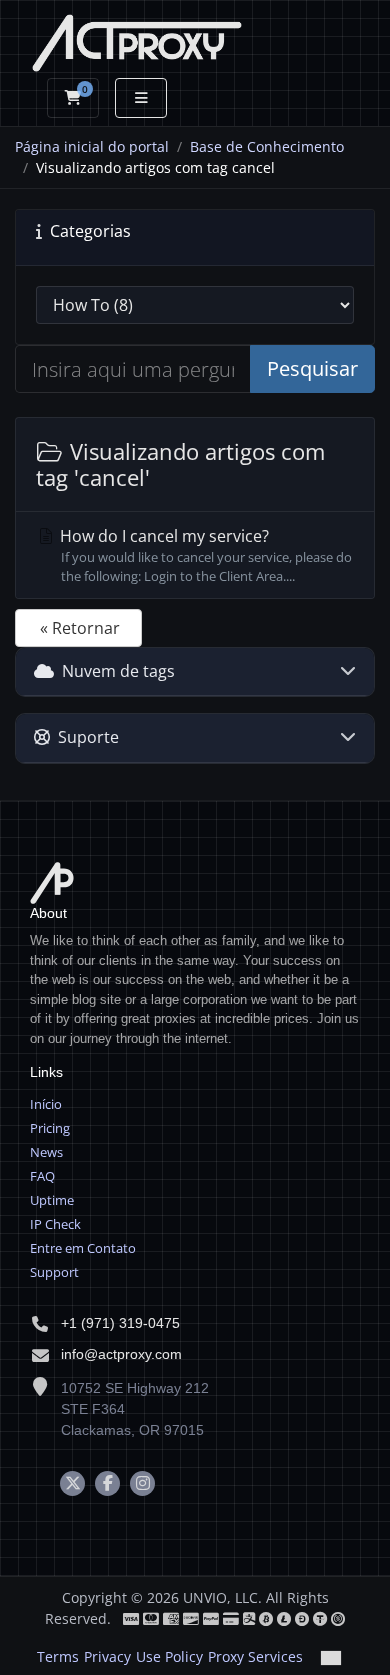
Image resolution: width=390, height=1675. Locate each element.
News (46, 1152)
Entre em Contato (83, 1248)
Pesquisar (312, 368)
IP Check (55, 1224)
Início (46, 1104)
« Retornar (80, 628)
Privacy (107, 1656)
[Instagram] (142, 1483)
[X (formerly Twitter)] (72, 1483)
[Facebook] (107, 1483)
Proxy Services (255, 1656)
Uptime (52, 1200)
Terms (58, 1656)
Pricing (50, 1128)
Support (54, 1272)
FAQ (42, 1176)
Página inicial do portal (92, 146)
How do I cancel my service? (204, 555)
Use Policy (169, 1656)
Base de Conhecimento (267, 146)
